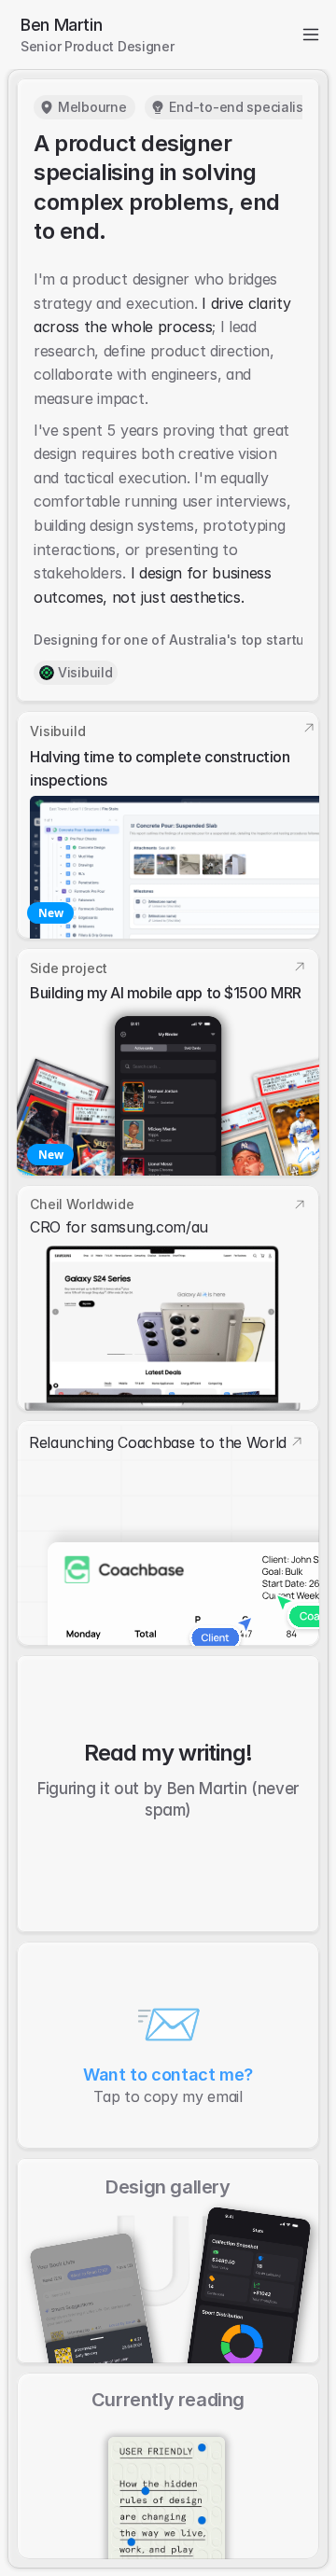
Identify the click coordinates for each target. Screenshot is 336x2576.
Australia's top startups (244, 641)
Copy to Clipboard (168, 2045)
